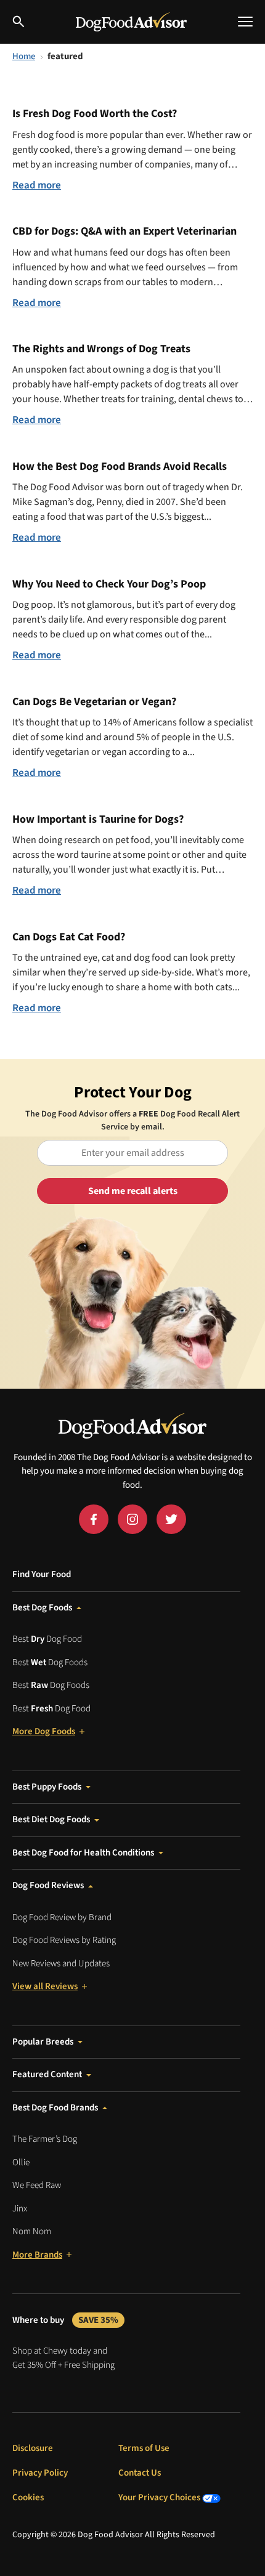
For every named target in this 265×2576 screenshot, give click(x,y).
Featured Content (47, 2074)
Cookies (28, 2497)
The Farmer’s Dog (45, 2139)
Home (24, 56)
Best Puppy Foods (47, 1787)
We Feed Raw (37, 2185)
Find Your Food (42, 1574)
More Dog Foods (44, 1731)
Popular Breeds (43, 2042)
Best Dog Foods (42, 1608)
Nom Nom (32, 2231)
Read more (37, 185)
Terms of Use (144, 2448)
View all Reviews (45, 1986)
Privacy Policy (40, 2473)
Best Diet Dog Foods (51, 1819)
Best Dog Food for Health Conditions (83, 1853)
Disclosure (33, 2448)
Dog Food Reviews (48, 1885)
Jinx (20, 2209)
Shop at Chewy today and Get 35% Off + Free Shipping (63, 2358)
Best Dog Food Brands (55, 2108)
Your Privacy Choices (160, 2497)
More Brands (37, 2255)
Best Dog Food (47, 1639)
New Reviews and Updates (61, 1964)
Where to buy (65, 2320)
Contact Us (140, 2473)
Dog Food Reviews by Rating (64, 1940)
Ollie (21, 2162)
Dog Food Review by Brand (62, 1917)
